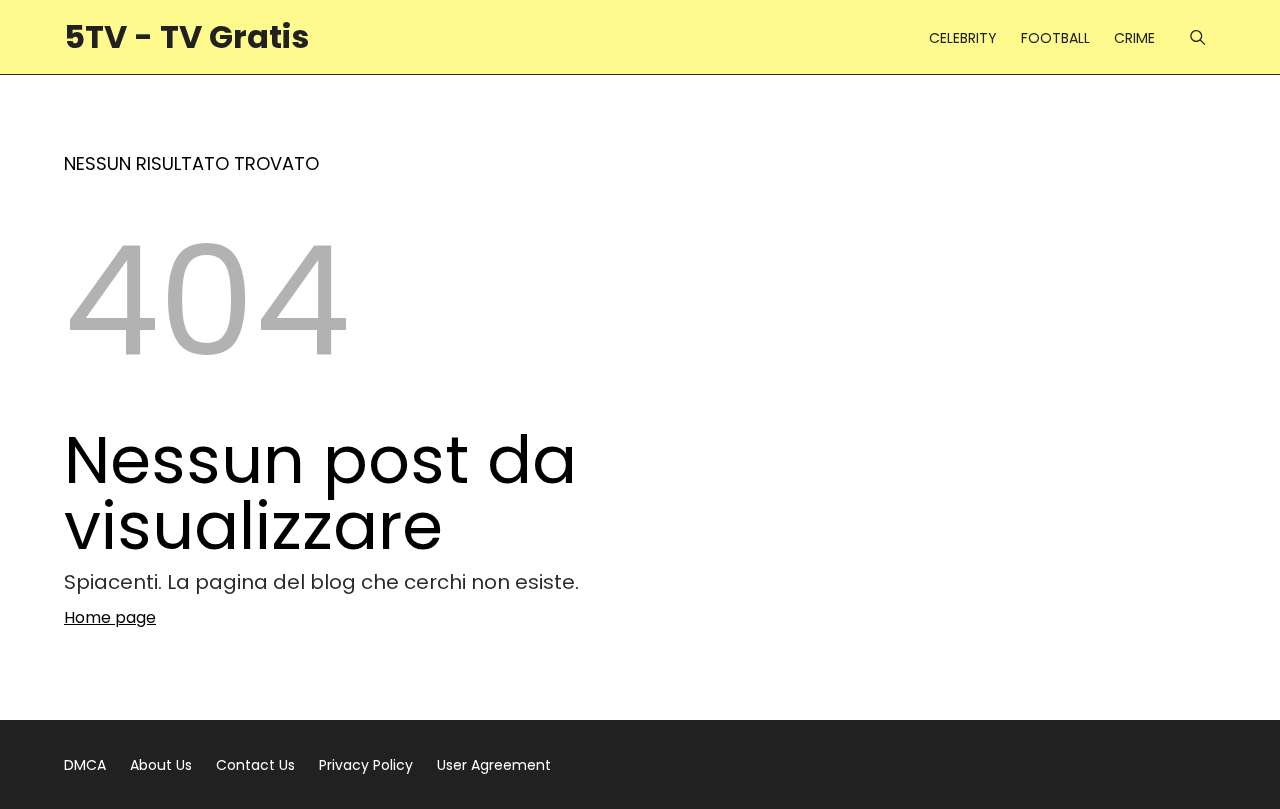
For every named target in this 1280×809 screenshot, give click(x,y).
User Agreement (494, 765)
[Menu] (1197, 37)
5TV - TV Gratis (186, 36)
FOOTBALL (1055, 38)
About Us (161, 765)
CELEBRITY (963, 38)
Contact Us (255, 765)
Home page (110, 617)
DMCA (85, 765)
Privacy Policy (366, 765)
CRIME (1134, 38)
